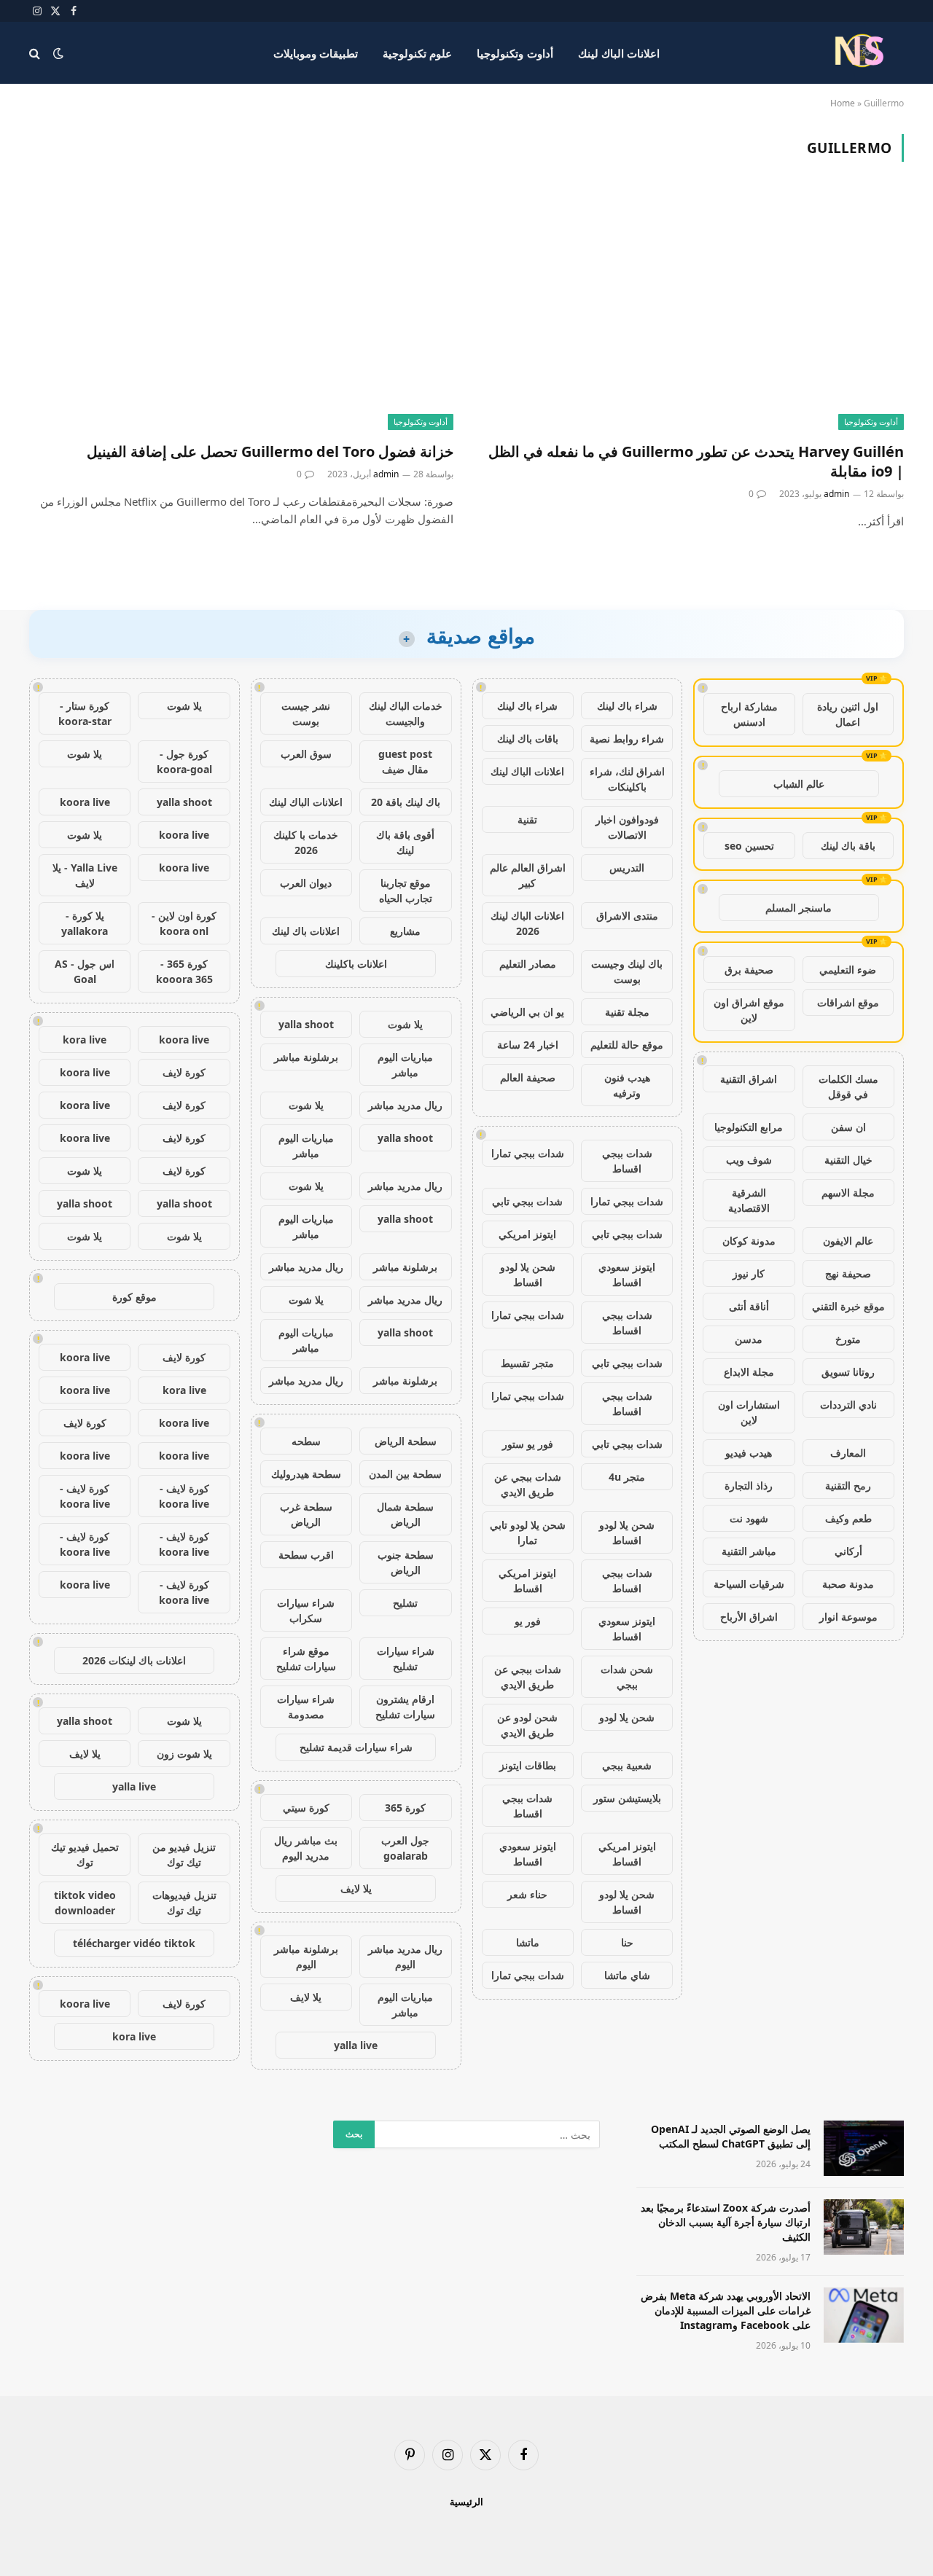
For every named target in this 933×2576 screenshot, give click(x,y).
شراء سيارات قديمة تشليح (356, 1747)
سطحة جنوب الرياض (406, 1562)
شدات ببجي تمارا (528, 1153)
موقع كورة (134, 1297)
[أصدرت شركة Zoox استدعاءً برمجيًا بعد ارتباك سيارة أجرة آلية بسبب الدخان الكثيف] (864, 2227)
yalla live (356, 2045)
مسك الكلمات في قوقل (848, 1087)
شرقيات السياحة (749, 1584)
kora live (85, 1040)
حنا (627, 1942)
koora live (85, 802)
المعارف (848, 1453)
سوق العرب (306, 754)
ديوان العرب (306, 883)
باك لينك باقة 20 (406, 802)
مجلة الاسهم (848, 1193)
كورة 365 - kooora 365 (184, 971)
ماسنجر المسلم (799, 908)
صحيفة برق (749, 970)
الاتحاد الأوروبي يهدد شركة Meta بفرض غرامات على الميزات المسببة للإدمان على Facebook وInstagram (726, 2310)
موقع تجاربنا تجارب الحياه (406, 890)
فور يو (528, 1621)
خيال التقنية (848, 1160)
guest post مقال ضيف (405, 762)
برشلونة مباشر (306, 1057)
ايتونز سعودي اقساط (627, 1275)
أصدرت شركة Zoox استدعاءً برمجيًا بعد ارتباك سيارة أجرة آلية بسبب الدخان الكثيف (726, 2222)
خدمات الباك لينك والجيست (406, 713)
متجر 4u (627, 1477)
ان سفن (848, 1127)
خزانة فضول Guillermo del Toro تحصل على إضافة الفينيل (270, 451)
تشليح (405, 1603)
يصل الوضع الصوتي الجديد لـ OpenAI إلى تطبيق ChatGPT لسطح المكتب (731, 2136)
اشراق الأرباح (749, 1617)
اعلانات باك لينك (306, 931)
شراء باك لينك (627, 706)
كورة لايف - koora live (184, 1496)
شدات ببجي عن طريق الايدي (528, 1484)
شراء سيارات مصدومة (306, 1707)
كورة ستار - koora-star (85, 713)
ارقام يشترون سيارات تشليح (405, 1707)
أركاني (848, 1551)
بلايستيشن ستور (627, 1798)
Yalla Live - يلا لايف (85, 875)
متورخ (848, 1339)
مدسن (749, 1339)
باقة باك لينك (848, 846)
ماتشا (528, 1942)
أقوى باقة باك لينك (405, 842)
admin (836, 494)
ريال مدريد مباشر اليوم (405, 1957)
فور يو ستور (528, 1444)
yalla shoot (306, 1024)
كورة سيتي (306, 1808)
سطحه (306, 1441)
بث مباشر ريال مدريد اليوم (306, 1848)
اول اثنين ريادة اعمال (848, 714)
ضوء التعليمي (848, 970)
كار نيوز (749, 1273)
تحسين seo (749, 846)
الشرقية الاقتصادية (749, 1200)
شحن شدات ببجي (627, 1677)
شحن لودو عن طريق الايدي (527, 1725)
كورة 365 (405, 1808)
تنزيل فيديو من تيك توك (184, 1855)
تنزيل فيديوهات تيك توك (184, 1903)
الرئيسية (466, 2502)
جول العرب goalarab (405, 1848)
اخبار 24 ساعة (528, 1045)
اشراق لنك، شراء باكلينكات (627, 779)
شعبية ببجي (627, 1765)
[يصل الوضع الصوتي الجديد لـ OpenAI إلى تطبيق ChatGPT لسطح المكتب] (864, 2148)
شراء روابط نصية (627, 739)
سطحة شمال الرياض (405, 1514)
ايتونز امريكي (527, 1234)
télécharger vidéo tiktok (134, 1943)
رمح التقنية (848, 1485)
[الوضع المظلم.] (58, 53)
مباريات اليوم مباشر (405, 1065)
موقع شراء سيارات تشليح (306, 1659)
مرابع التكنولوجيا (749, 1127)
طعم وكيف (848, 1518)
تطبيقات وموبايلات (316, 53)
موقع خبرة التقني (848, 1306)
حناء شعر (527, 1894)
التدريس (627, 868)
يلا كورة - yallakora (85, 923)
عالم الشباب (799, 784)
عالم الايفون (848, 1241)
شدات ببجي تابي (527, 1201)
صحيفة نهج (848, 1273)
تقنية (527, 819)
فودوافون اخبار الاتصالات (627, 827)
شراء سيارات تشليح (406, 1659)
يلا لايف (356, 1888)
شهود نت (749, 1518)
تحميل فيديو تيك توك (85, 1855)
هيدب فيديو (749, 1453)
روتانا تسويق (848, 1372)
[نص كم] (862, 53)
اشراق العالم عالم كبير (528, 875)
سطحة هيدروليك (306, 1474)
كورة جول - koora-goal (184, 762)
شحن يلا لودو (627, 1717)
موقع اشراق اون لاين (749, 1010)
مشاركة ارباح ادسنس (749, 714)
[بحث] (36, 53)
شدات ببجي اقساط (627, 1161)
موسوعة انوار (848, 1617)
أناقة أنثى (749, 1306)
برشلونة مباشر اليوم (306, 1957)
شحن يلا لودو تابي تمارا (528, 1532)
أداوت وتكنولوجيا (515, 53)
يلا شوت (405, 1024)
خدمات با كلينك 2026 (306, 842)
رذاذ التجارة (749, 1485)
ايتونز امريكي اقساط (527, 1581)
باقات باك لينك (528, 739)
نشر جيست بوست (306, 713)
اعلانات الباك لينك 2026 (527, 923)
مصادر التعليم (528, 964)
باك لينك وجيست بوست (627, 971)
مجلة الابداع (749, 1372)
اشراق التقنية (749, 1079)
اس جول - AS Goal (85, 971)
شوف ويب (749, 1160)
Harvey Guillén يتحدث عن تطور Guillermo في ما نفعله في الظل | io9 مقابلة (696, 461)
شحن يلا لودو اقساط (528, 1275)
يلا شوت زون (184, 1754)
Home (843, 103)
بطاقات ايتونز (528, 1765)
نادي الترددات (848, 1405)
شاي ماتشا (627, 1975)
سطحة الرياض (406, 1441)
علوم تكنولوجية (417, 53)
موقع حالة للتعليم (627, 1045)
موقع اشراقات (848, 1002)
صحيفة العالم (528, 1077)
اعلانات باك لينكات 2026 (134, 1660)
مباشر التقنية (749, 1551)
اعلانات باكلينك (356, 964)
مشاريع (405, 931)
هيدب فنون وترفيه (627, 1085)
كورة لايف (184, 1072)
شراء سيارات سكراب (306, 1610)
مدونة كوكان (749, 1241)
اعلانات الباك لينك (619, 53)
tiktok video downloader (85, 1903)
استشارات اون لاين (749, 1412)
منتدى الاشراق (627, 916)
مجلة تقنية (627, 1012)
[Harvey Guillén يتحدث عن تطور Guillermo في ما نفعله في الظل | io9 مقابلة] (692, 310)
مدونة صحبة (848, 1584)
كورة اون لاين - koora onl (184, 923)
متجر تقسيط (527, 1363)
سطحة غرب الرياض (306, 1514)
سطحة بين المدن (405, 1474)
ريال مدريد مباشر (405, 1105)
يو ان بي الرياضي (527, 1012)
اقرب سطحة (306, 1555)
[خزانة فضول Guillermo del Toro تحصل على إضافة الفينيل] (241, 310)
